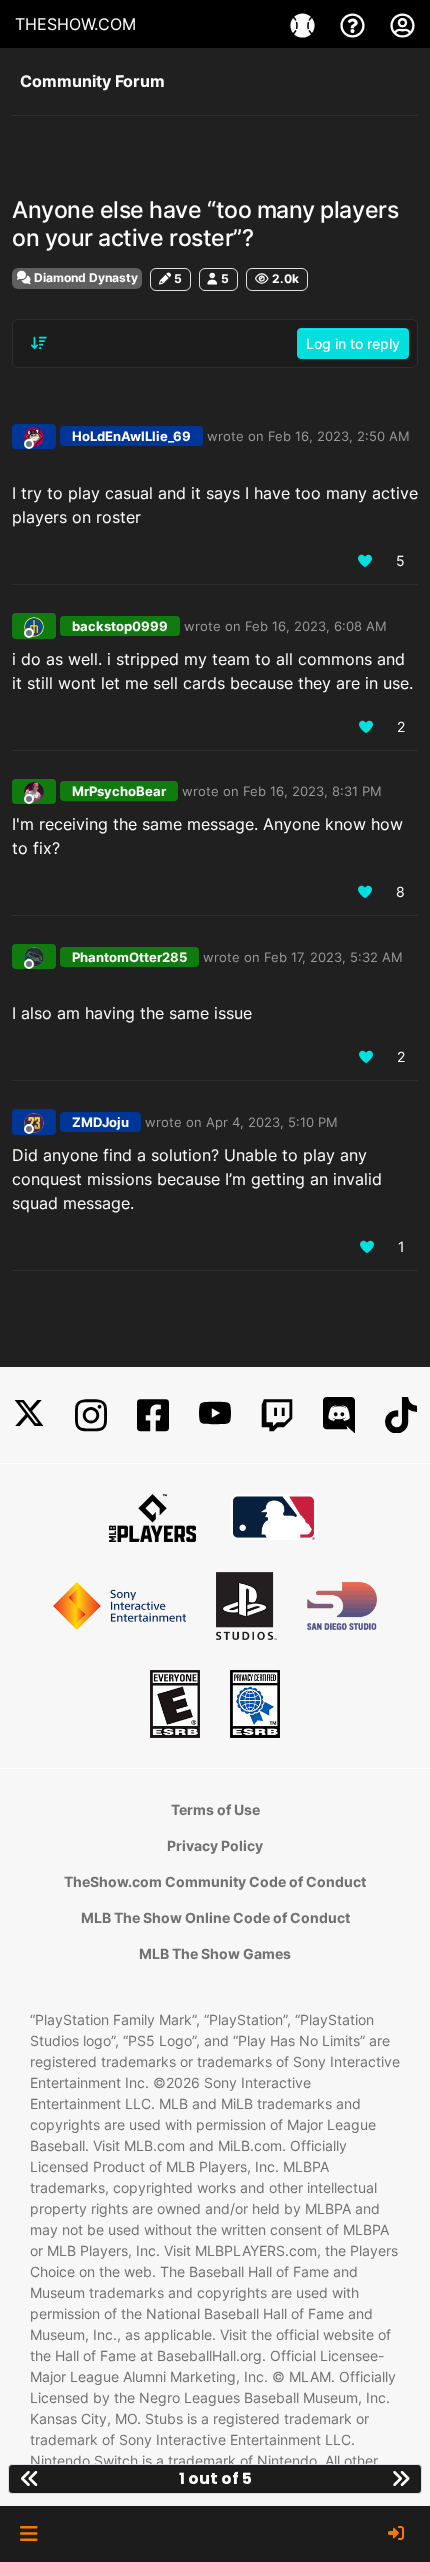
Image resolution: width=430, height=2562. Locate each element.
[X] (29, 1415)
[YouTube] (215, 1415)
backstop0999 (120, 626)
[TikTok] (401, 1415)
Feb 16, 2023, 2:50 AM (339, 436)
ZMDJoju (100, 1122)
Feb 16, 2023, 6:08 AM (316, 626)
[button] (28, 2534)
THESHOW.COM (75, 24)
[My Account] (402, 24)
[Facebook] (153, 1415)
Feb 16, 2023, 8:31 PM (312, 791)
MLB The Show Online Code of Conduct (215, 1917)
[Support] (355, 24)
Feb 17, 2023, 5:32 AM (333, 957)
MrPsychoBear (119, 791)
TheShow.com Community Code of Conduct (215, 1881)
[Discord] (339, 1415)
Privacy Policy (215, 1845)
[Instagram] (91, 1415)
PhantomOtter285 (129, 957)
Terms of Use (215, 1809)
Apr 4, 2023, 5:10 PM (272, 1122)
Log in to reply (353, 343)
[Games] (305, 24)
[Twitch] (277, 1415)
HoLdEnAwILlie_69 (131, 436)
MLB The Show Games (215, 1953)
